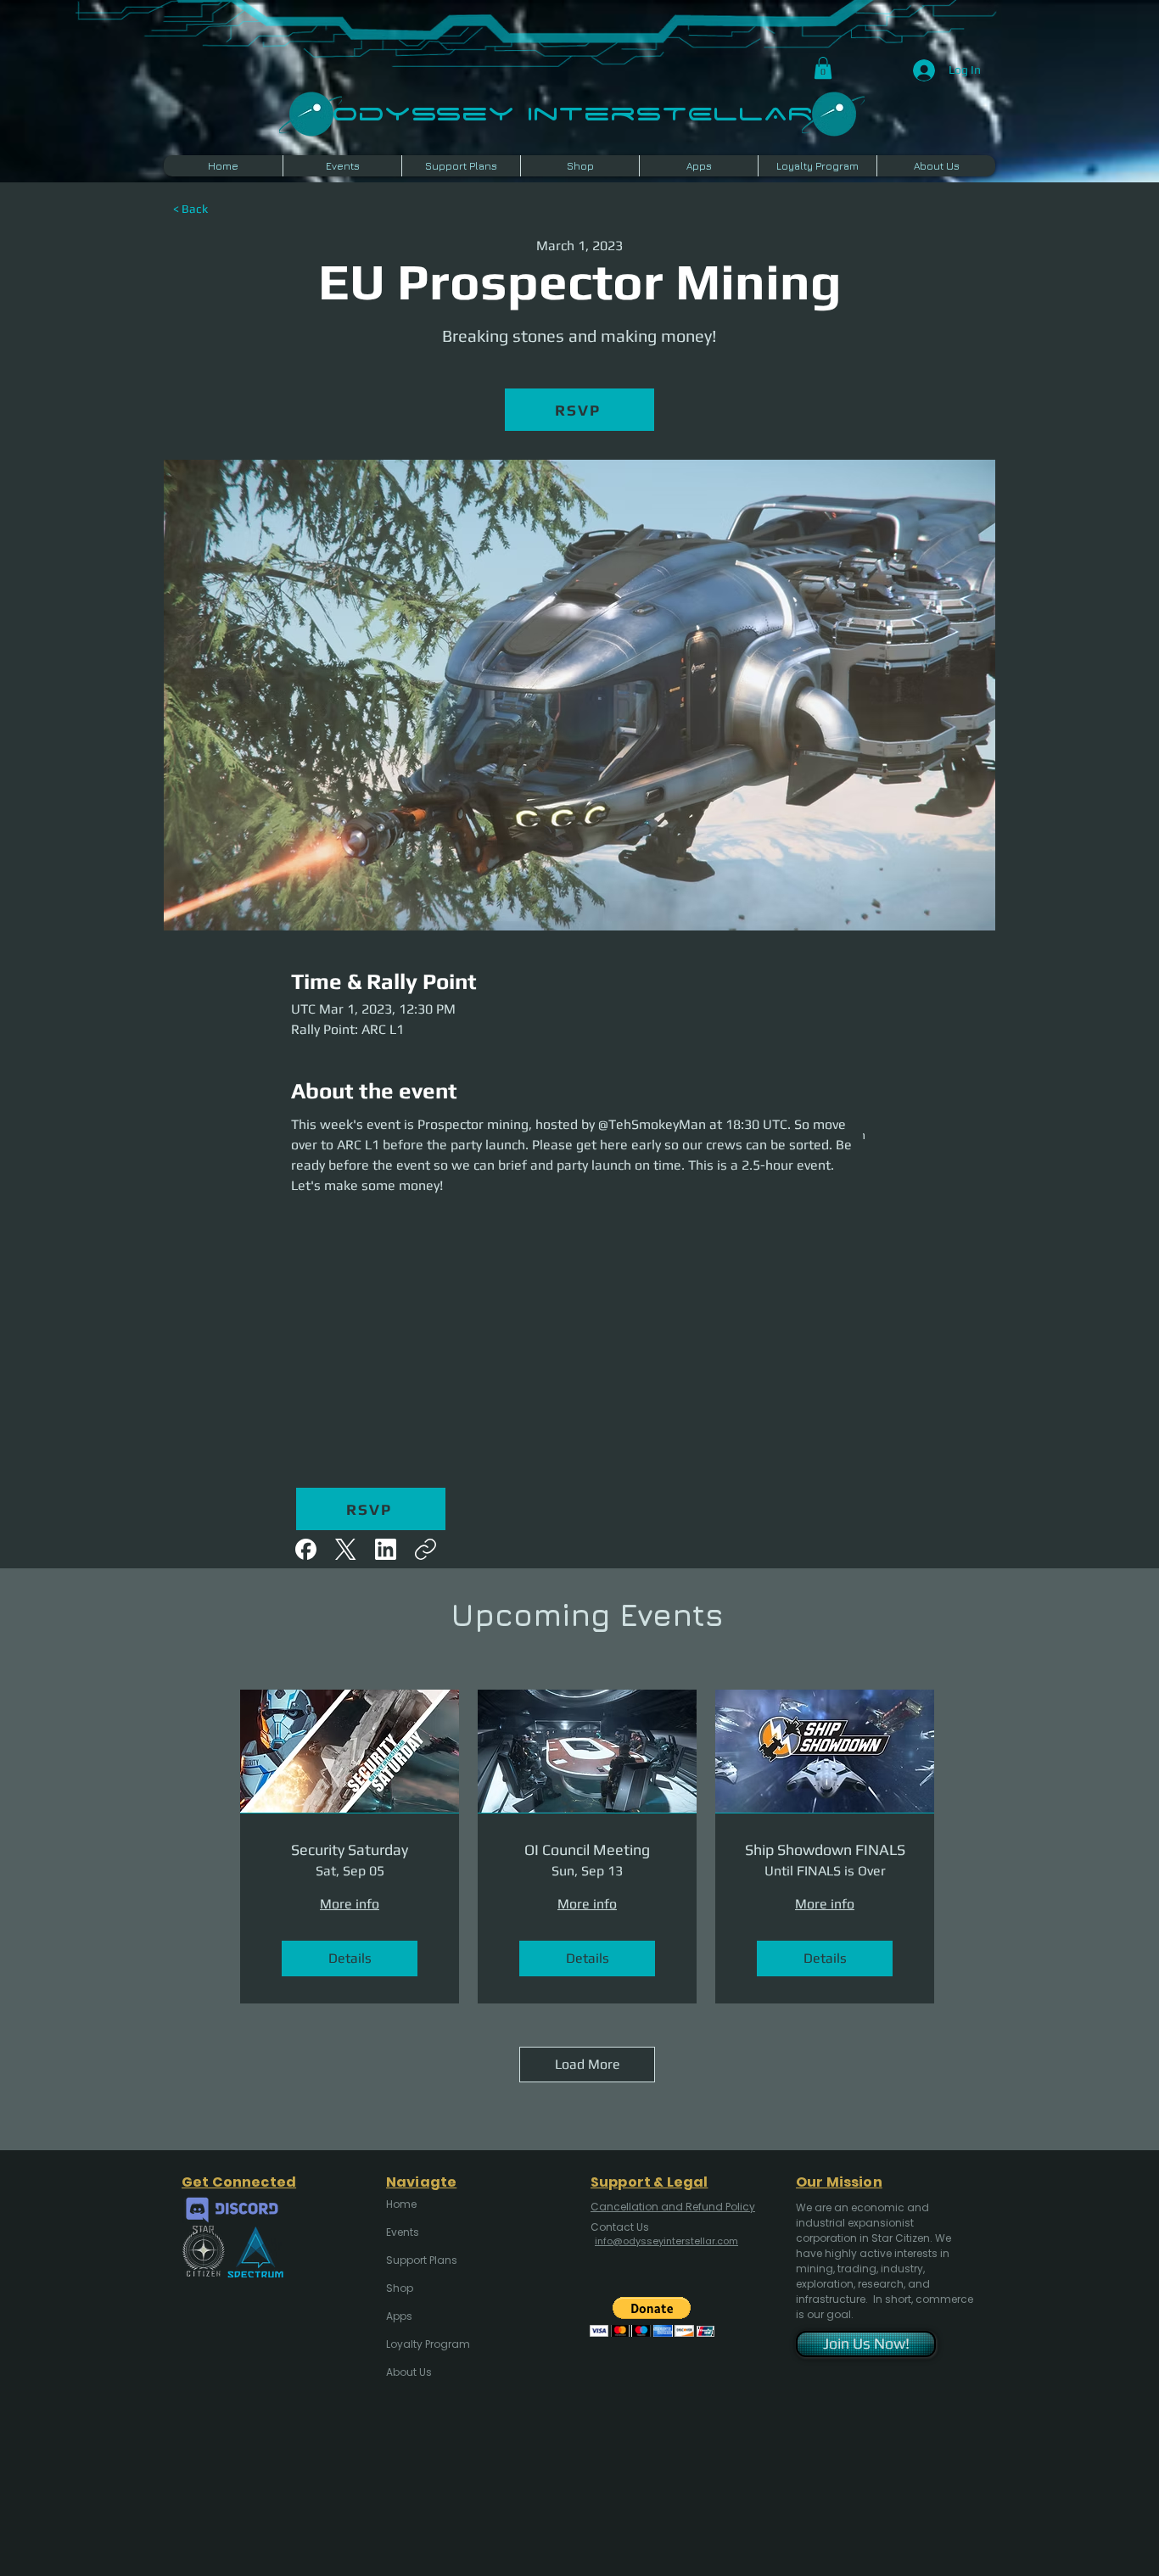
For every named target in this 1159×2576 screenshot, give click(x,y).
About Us (409, 2372)
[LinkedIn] (386, 1549)
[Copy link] (426, 1549)
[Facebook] (306, 1549)
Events (403, 2232)
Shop (400, 2288)
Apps (399, 2316)
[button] (823, 68)
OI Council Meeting (587, 1850)
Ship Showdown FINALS (825, 1850)
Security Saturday (350, 1850)
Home (401, 2204)
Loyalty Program (427, 2344)
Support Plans (422, 2260)
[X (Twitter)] (346, 1549)
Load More (588, 2064)
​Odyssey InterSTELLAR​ (572, 112)
